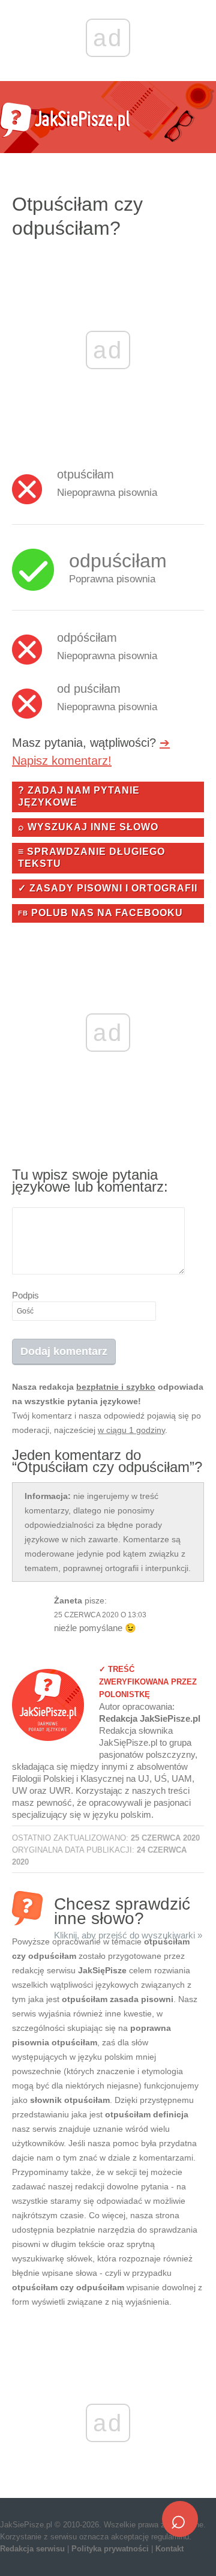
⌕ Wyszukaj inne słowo (88, 827)
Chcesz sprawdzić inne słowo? (128, 1910)
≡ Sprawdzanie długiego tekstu (91, 858)
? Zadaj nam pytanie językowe (79, 796)
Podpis (25, 1295)
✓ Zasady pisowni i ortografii (108, 888)
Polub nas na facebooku (100, 913)
